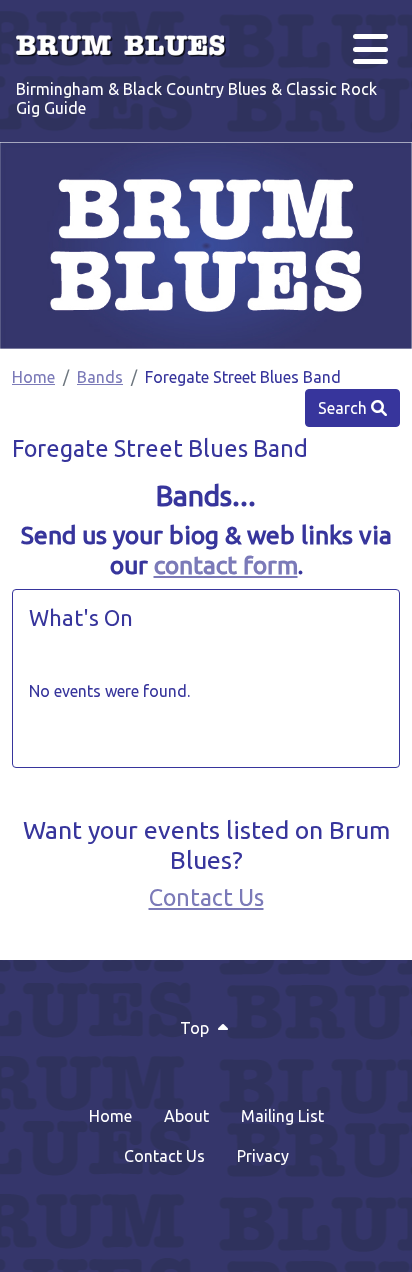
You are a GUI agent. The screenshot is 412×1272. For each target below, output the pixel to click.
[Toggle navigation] (368, 44)
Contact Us (206, 897)
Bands (100, 377)
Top (196, 1028)
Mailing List (282, 1116)
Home (33, 377)
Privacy (263, 1156)
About (186, 1116)
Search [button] (344, 408)
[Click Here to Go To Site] (206, 245)
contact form (226, 565)
